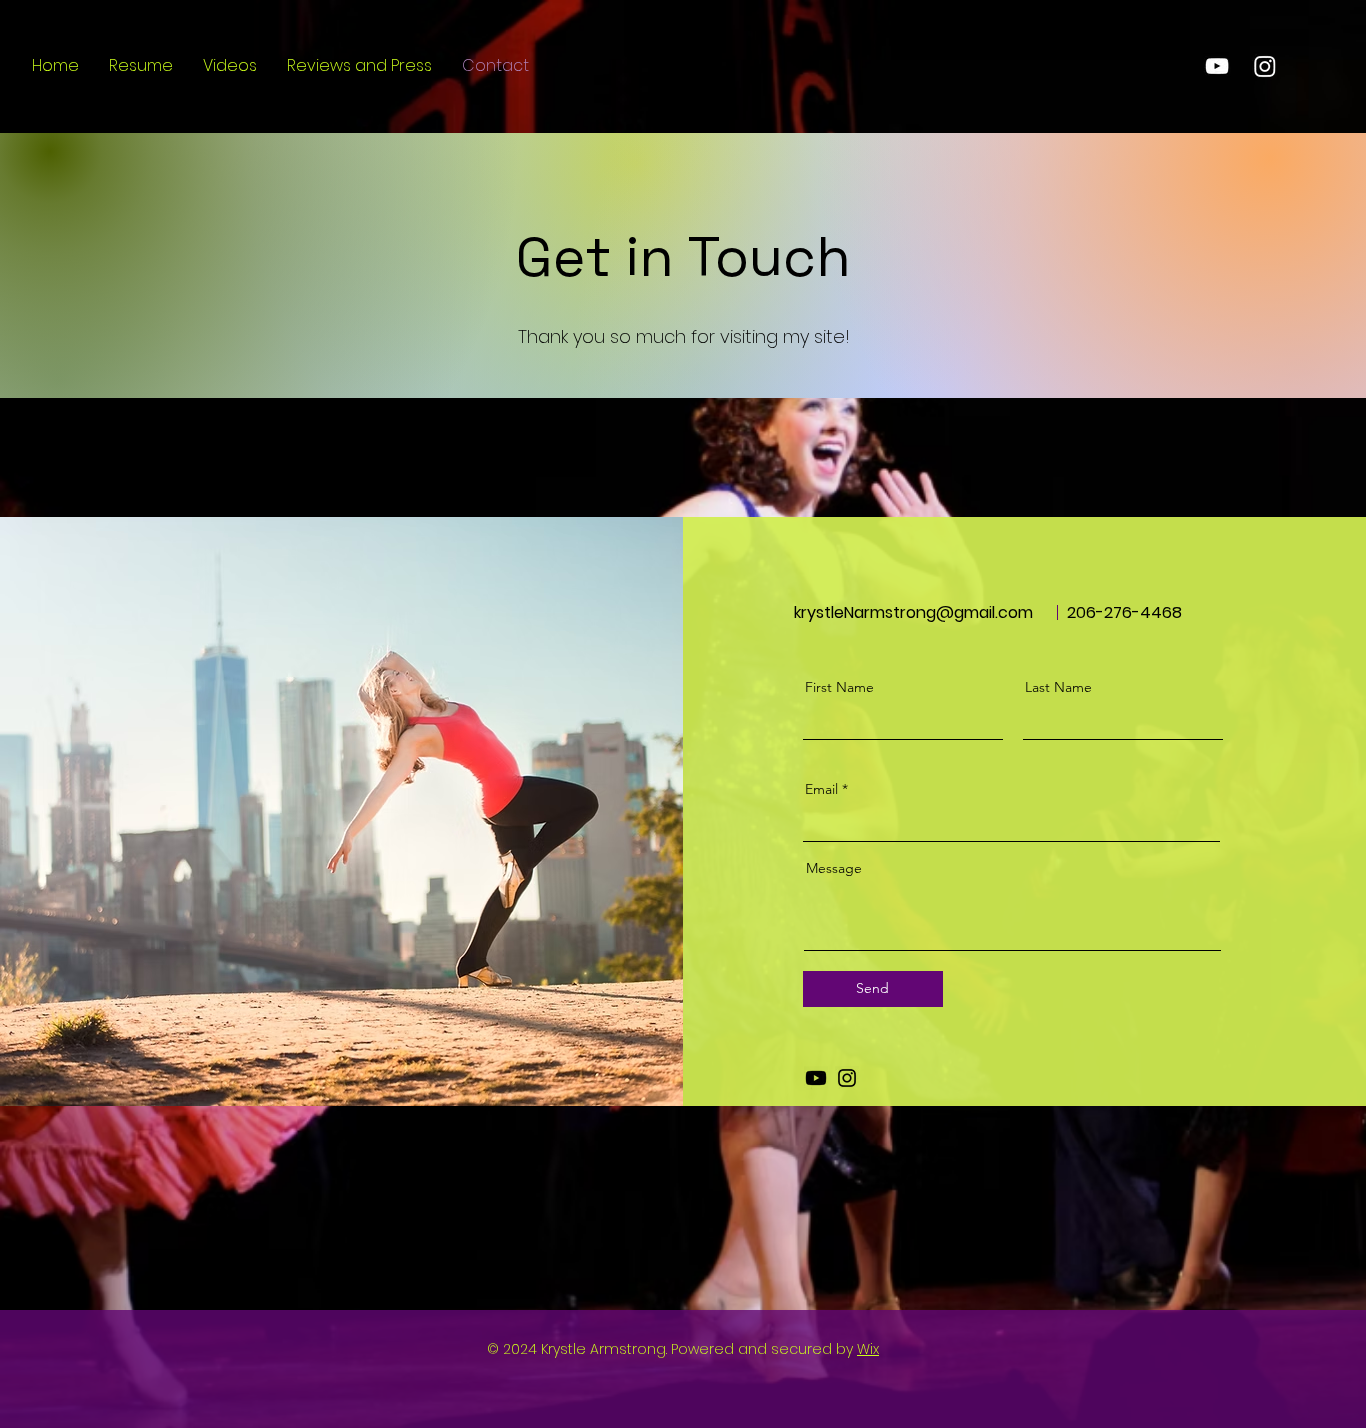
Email (821, 789)
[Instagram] (847, 1078)
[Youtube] (816, 1078)
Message (834, 868)
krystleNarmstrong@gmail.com (913, 612)
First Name (839, 687)
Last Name (1058, 687)
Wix (868, 1349)
